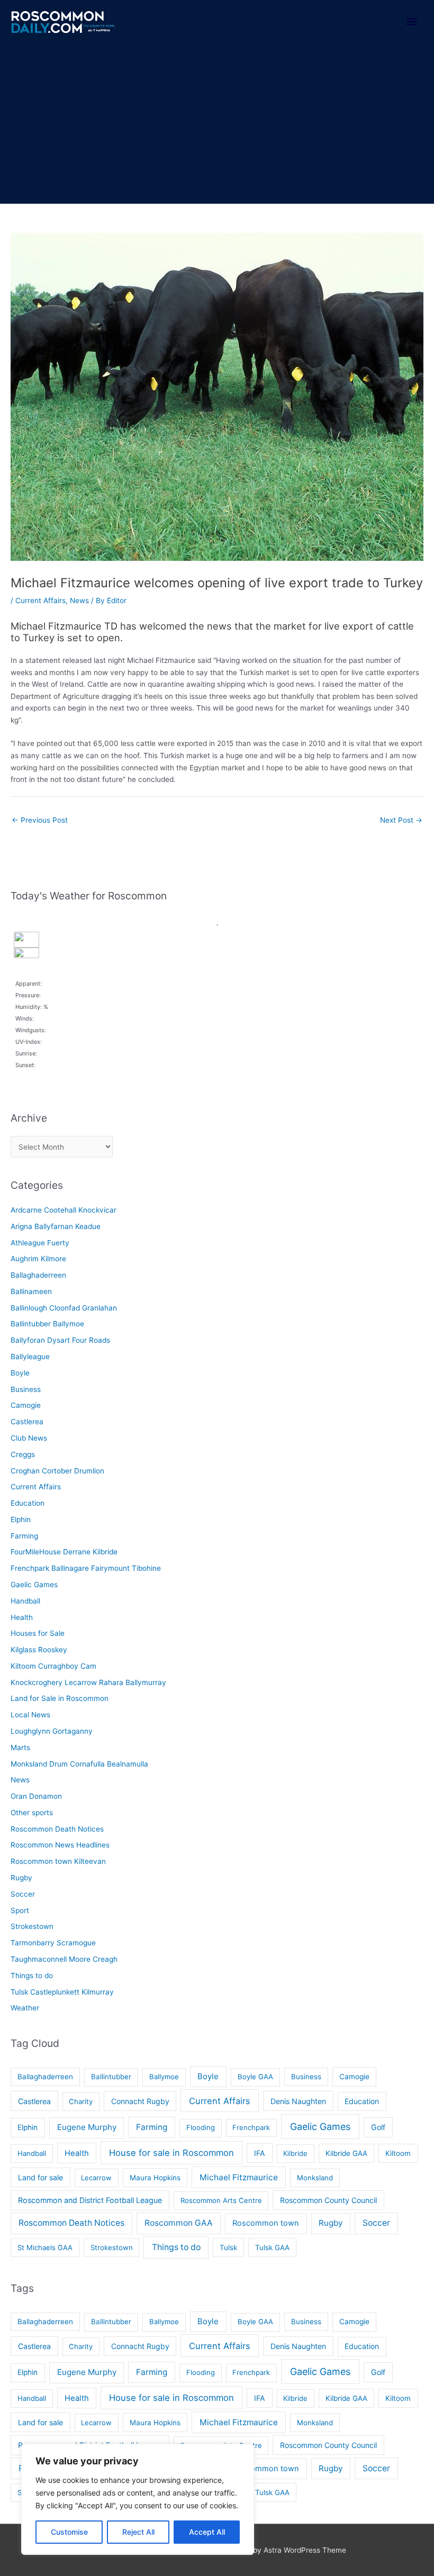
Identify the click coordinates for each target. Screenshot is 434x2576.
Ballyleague (30, 1357)
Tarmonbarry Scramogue (53, 1943)
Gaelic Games (34, 1585)
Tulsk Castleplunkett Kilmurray (62, 1992)
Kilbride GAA (346, 2153)
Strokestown (32, 1926)
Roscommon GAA (179, 2223)
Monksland (315, 2178)
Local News (30, 1715)
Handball (25, 1601)
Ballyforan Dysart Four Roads (60, 1340)
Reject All (138, 2532)
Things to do (32, 1976)
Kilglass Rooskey (39, 1650)
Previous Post (40, 820)
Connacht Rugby (140, 2101)
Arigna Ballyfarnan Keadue (56, 1226)
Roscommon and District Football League (90, 2200)
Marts (20, 1747)
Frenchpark (251, 2127)
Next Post (401, 820)
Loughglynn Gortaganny (52, 1731)
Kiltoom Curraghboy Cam (53, 1666)
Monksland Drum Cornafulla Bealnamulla (79, 1764)
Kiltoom (398, 2153)
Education (28, 1503)
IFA (260, 2153)
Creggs (23, 1454)
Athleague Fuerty (40, 1243)
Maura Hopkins (155, 2178)
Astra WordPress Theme (305, 2550)
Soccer (23, 1894)
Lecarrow (96, 2178)
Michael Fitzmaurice (239, 2177)
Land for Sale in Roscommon (60, 1698)
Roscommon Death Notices (57, 1829)
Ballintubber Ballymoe (47, 1324)
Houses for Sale (38, 1633)
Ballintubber (111, 2077)
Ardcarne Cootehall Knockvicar (64, 1210)
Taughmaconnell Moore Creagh (64, 1959)
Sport (20, 1910)
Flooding (201, 2127)
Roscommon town (266, 2223)
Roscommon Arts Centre (221, 2200)
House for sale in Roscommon (171, 2153)
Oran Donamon (36, 1796)
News (79, 600)
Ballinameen (31, 1291)
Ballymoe (164, 2077)
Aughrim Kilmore (38, 1259)
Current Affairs (40, 600)
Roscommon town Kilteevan (58, 1861)
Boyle (20, 1373)
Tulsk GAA (272, 2247)
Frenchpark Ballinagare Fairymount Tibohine (86, 1568)
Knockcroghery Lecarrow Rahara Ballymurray (88, 1682)
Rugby (21, 1878)
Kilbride (295, 2153)
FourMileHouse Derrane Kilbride (64, 1552)
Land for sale (40, 2177)
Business (26, 1389)
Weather (25, 2008)
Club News (29, 1438)
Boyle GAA (255, 2077)
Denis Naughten (298, 2101)
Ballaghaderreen (38, 1275)
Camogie (26, 1405)
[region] (138, 2499)
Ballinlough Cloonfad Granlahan (64, 1308)
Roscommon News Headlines (60, 1845)
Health (22, 1617)
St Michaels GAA (45, 2247)
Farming (24, 1536)
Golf (378, 2127)
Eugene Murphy (87, 2127)
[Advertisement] (217, 124)
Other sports (32, 1813)
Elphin (21, 1519)
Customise (69, 2532)
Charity (81, 2101)
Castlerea (27, 1422)
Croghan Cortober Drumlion (57, 1471)
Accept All (207, 2532)
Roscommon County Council (328, 2200)
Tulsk (228, 2247)
